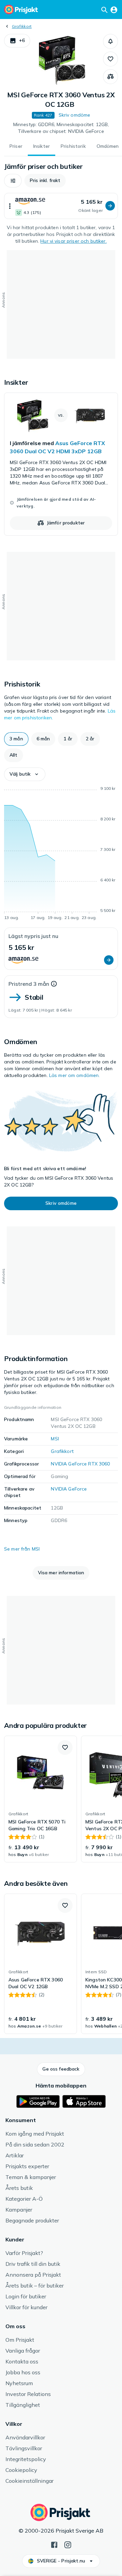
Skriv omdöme (75, 115)
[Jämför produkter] (110, 77)
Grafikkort (22, 26)
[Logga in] (114, 9)
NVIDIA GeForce (69, 1489)
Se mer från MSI (22, 1549)
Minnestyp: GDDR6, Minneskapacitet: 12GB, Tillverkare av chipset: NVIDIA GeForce (61, 128)
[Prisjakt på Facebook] (54, 2544)
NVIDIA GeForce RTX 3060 (80, 1464)
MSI (55, 1439)
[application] (61, 854)
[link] (61, 464)
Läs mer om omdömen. (75, 1075)
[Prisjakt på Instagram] (68, 2544)
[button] (17, 41)
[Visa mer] (10, 206)
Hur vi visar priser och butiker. (73, 241)
